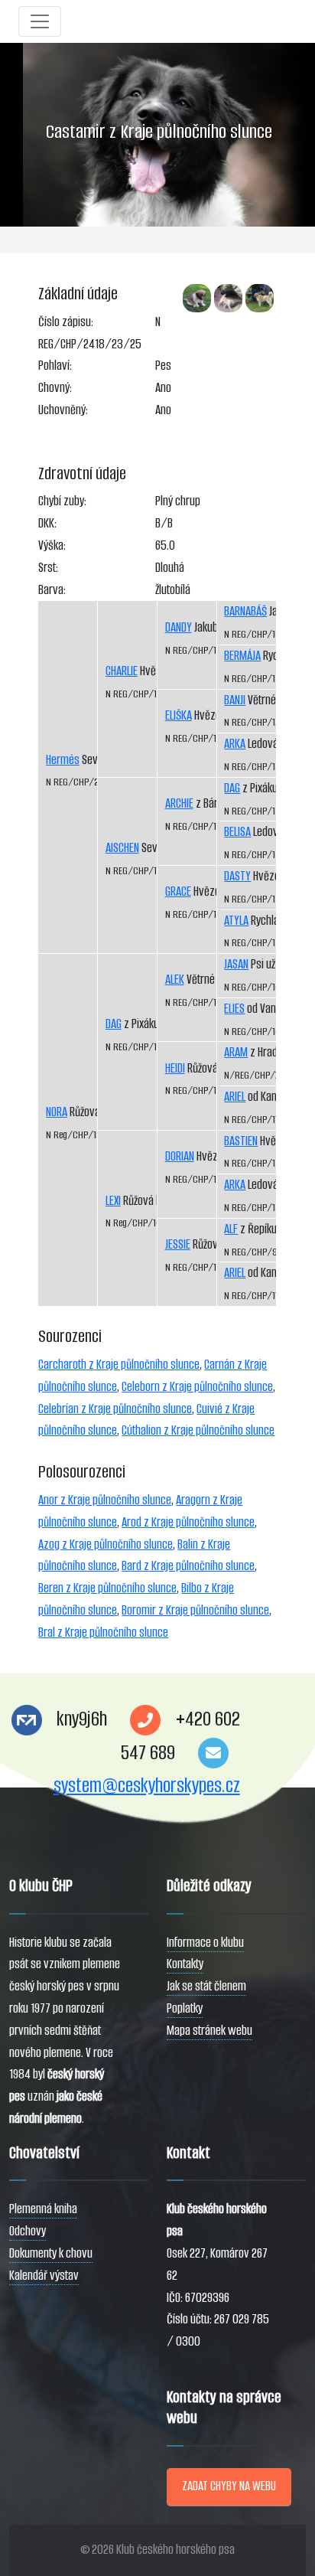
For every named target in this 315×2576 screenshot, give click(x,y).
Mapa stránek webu (209, 2031)
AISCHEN (122, 848)
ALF (231, 1229)
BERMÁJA (242, 656)
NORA (57, 1112)
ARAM (236, 1052)
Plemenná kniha (43, 2209)
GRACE (178, 891)
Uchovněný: (63, 410)
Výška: (52, 545)
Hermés (63, 760)
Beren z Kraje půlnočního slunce (107, 1588)
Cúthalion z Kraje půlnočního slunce (198, 1430)
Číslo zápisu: (66, 322)
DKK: (47, 523)
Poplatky (185, 2008)
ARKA (235, 744)
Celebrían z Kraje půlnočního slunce (115, 1409)
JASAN (236, 964)
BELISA (237, 832)
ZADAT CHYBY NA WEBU (229, 2486)
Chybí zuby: (62, 501)
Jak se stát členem (206, 1986)
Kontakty (185, 1964)
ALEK (175, 979)
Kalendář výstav (44, 2276)
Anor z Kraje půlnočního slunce (105, 1500)
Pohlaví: (55, 366)
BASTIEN (241, 1141)
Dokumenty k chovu (51, 2253)
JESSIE (178, 1244)
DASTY (237, 876)
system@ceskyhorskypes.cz (147, 1786)
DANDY (179, 627)
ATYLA (236, 921)
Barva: (52, 590)
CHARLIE (122, 671)
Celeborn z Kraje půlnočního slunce (197, 1387)
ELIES (234, 1009)
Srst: (48, 568)
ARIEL (235, 1097)
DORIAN (180, 1156)
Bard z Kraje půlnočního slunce (188, 1566)
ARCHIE (179, 803)
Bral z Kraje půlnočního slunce (103, 1632)
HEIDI (175, 1068)
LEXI (113, 1201)
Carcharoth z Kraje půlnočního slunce (119, 1365)
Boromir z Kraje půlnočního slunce (195, 1610)
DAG (114, 1024)
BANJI (235, 700)
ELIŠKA (179, 715)
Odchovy (28, 2231)
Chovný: (55, 388)
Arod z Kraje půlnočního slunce (188, 1522)
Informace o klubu (205, 1943)
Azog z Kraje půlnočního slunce (106, 1544)
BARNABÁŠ (245, 611)
